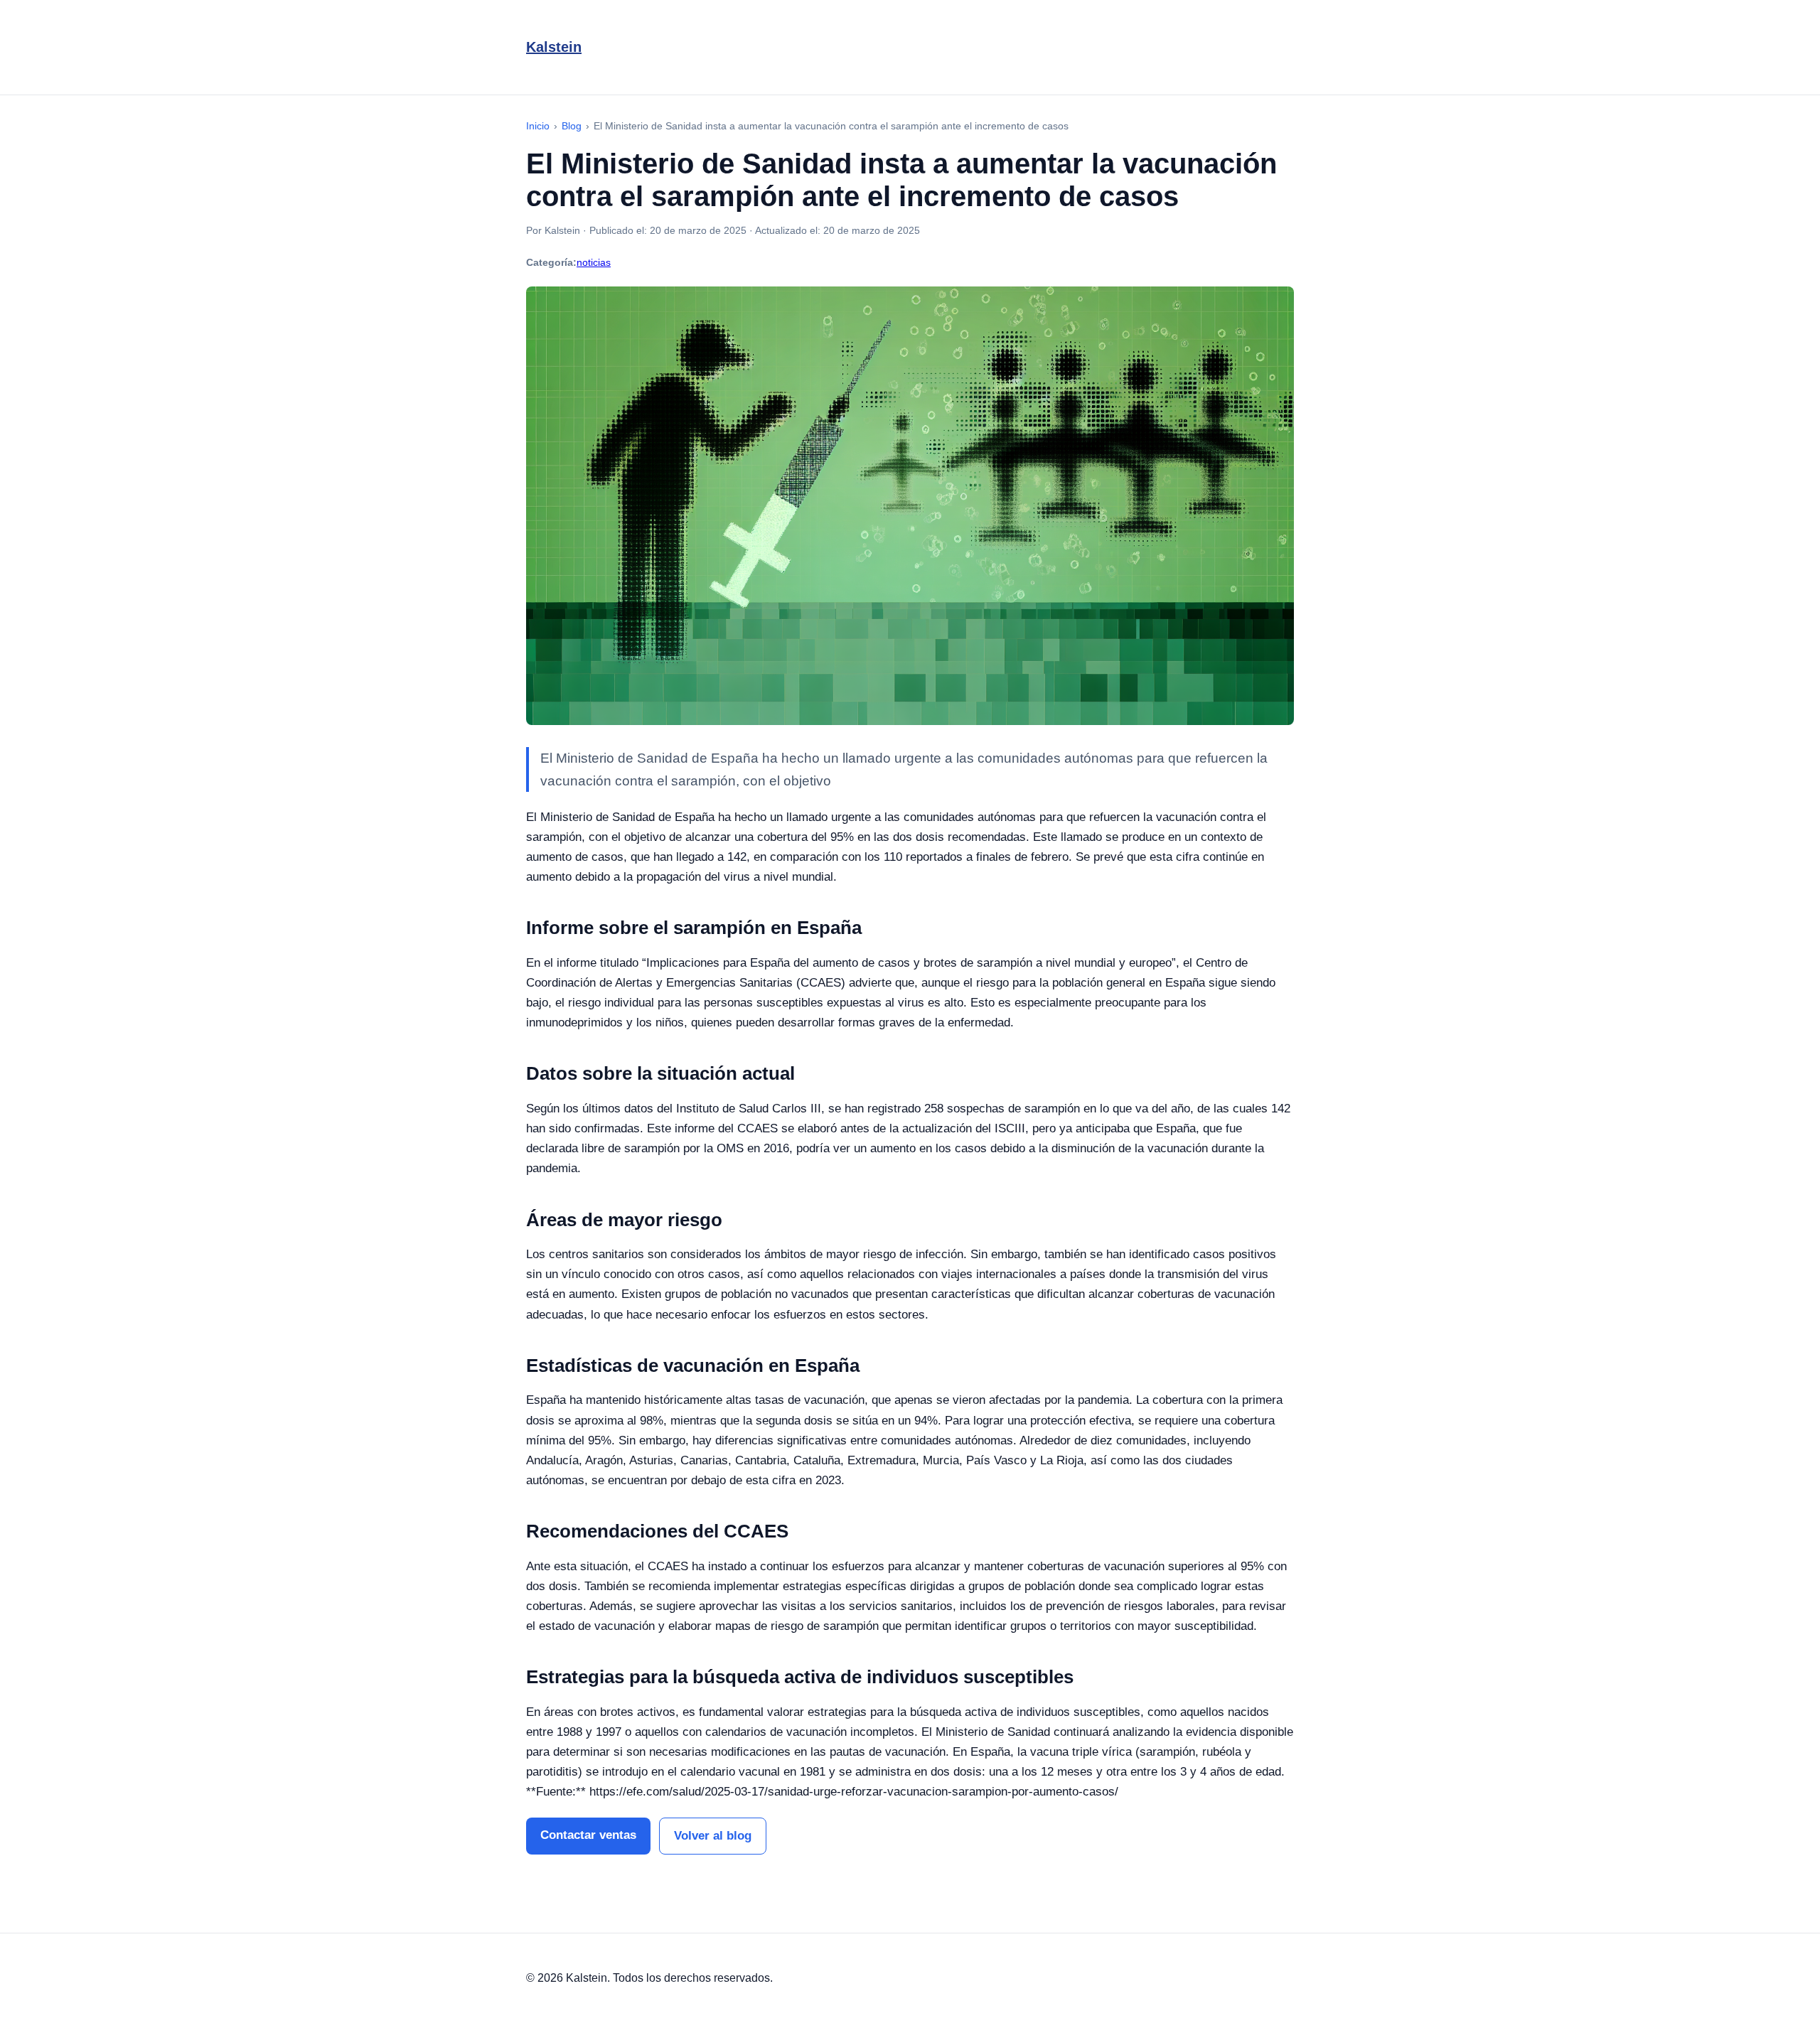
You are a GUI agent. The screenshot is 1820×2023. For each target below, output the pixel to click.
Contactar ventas (588, 1835)
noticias (594, 262)
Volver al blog (713, 1836)
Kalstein (554, 47)
